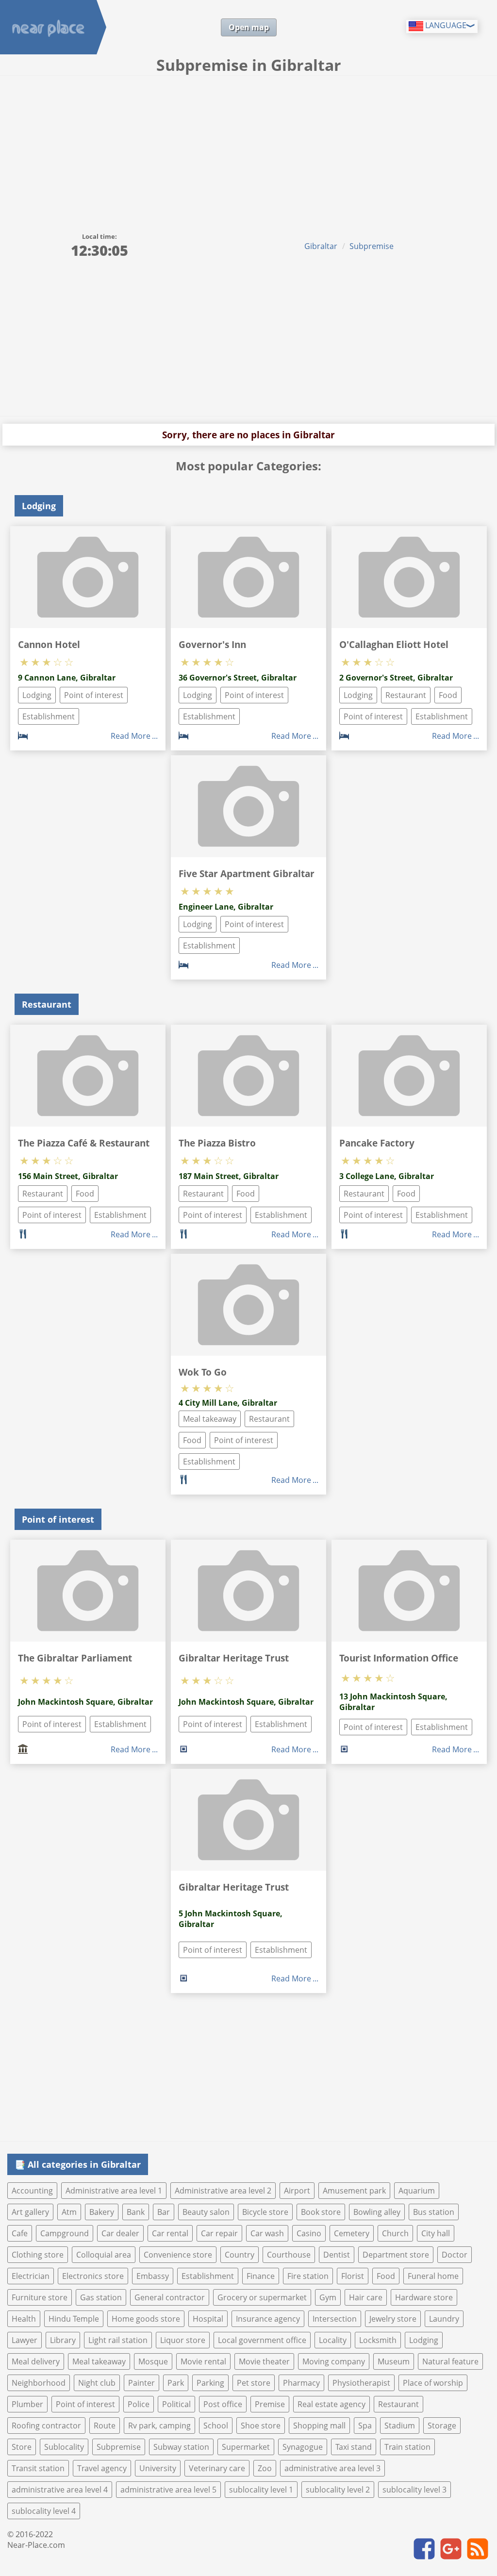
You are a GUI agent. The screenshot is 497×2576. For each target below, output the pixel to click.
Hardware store (424, 2297)
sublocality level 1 (261, 2490)
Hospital (208, 2319)
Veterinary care (217, 2468)
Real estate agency (331, 2404)
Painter (141, 2383)
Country (240, 2255)
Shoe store (261, 2426)
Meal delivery (36, 2361)
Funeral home (433, 2276)
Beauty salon (206, 2212)
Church (395, 2233)
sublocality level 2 (338, 2490)
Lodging (37, 695)
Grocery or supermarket (262, 2297)
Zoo (265, 2468)
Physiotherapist (361, 2383)
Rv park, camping (159, 2426)
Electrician (31, 2276)
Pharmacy (301, 2383)
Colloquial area (104, 2255)
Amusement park (354, 2191)
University (158, 2468)
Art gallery (30, 2212)
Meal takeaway (210, 1419)
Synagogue (303, 2447)
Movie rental (203, 2361)
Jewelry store (393, 2319)
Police (139, 2404)
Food (448, 695)
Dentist (337, 2255)
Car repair (219, 2233)
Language (445, 25)
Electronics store (93, 2276)
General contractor (170, 2297)
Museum (394, 2361)
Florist (353, 2276)
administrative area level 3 (332, 2468)
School (216, 2426)
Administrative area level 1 (114, 2191)
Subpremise (372, 246)
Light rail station (118, 2340)
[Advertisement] (248, 149)
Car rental (170, 2233)
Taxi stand (354, 2447)
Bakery (102, 2212)
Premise (270, 2404)
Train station (407, 2447)
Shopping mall (319, 2426)
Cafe (20, 2233)
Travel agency (102, 2468)
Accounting (32, 2191)
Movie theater (264, 2361)
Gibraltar (321, 246)
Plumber (27, 2404)
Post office (223, 2404)
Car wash (267, 2233)
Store (22, 2447)
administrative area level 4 (60, 2490)
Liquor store (183, 2340)
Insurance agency (268, 2319)
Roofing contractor (46, 2426)
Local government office (262, 2340)
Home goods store (146, 2319)
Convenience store (178, 2255)
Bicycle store (265, 2212)
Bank (136, 2212)
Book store (321, 2212)
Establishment (49, 716)
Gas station (101, 2297)
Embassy (153, 2276)
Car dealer (120, 2233)
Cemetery (352, 2233)
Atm (69, 2212)
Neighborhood (39, 2383)
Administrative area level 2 (223, 2191)
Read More (131, 736)
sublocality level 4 (44, 2511)
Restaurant (406, 695)
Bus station (434, 2212)
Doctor (455, 2255)
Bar (164, 2212)
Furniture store (40, 2297)
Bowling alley (377, 2212)
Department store (396, 2255)
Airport (297, 2191)
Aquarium (417, 2191)
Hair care (366, 2297)
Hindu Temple (74, 2319)
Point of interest (94, 695)
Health (24, 2319)
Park (176, 2383)
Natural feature (450, 2361)
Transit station (38, 2468)
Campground (65, 2233)
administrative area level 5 (168, 2490)
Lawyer (25, 2340)
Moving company (334, 2361)
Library (63, 2340)
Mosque (153, 2361)
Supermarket (246, 2447)
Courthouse (289, 2255)
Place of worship (433, 2383)
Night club (97, 2383)
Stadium (400, 2426)
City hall (436, 2233)
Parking (210, 2383)
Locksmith (378, 2340)
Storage (442, 2426)
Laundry (444, 2319)
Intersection (335, 2319)
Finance (261, 2276)
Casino (309, 2233)
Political (176, 2404)
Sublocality (64, 2447)
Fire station (308, 2276)
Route (105, 2426)
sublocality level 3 (414, 2490)
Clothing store (38, 2255)
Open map (249, 27)
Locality (333, 2340)
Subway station (181, 2447)
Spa (365, 2426)
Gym (328, 2297)
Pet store (254, 2383)
